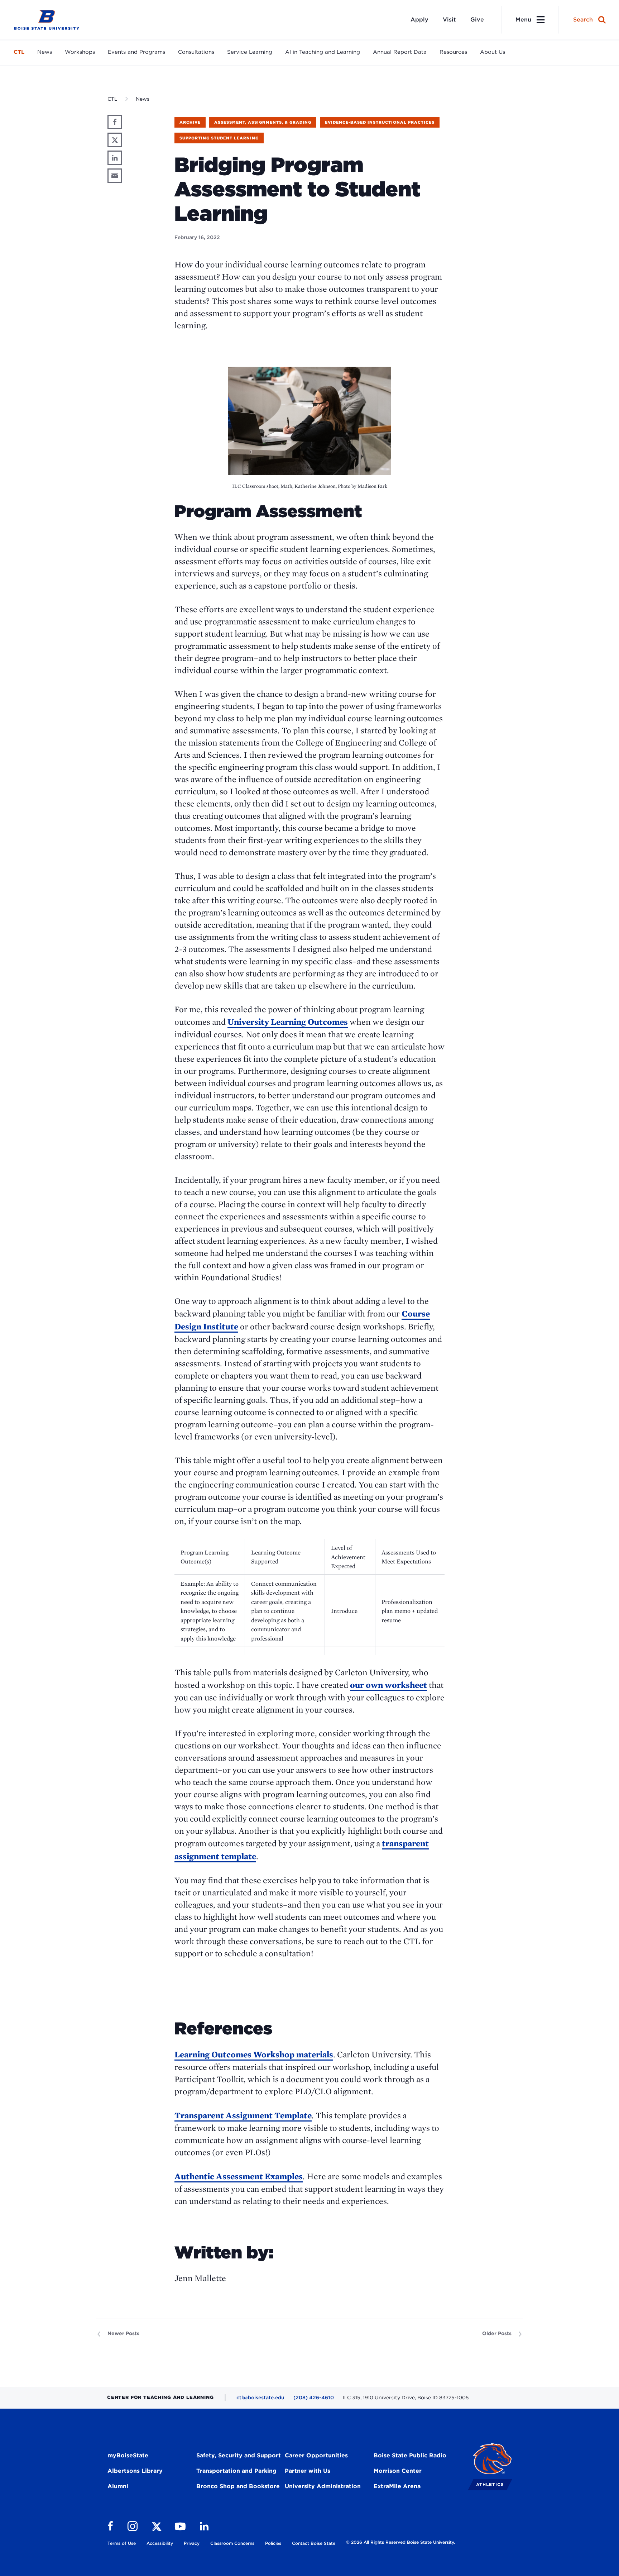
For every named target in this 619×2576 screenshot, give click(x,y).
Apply (419, 20)
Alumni (118, 2486)
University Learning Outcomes (288, 1022)
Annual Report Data (400, 52)
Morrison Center (398, 2471)
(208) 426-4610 (314, 2398)
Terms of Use (122, 2543)
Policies (273, 2543)
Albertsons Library (135, 2471)
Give (477, 20)
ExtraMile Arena (397, 2486)
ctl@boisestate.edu (260, 2398)
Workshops (80, 52)
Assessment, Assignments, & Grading (263, 122)
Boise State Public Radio (410, 2455)
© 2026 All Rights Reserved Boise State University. (400, 2542)
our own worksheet (388, 1685)
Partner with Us (308, 2471)
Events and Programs (136, 52)
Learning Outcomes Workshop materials (254, 2054)
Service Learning (250, 52)
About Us (493, 52)
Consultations (196, 52)
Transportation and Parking (236, 2471)
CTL (19, 52)
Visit (449, 20)
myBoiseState (128, 2455)
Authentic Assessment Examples (239, 2176)
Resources (453, 52)
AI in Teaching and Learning (323, 52)
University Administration (323, 2486)
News (45, 52)
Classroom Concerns (232, 2543)
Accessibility (160, 2543)
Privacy (192, 2543)
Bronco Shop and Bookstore (238, 2486)
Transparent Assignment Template (243, 2115)
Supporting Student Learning (219, 138)
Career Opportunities (316, 2455)
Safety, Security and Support (239, 2455)
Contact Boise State (314, 2543)
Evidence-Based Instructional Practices (380, 122)
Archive (190, 122)
